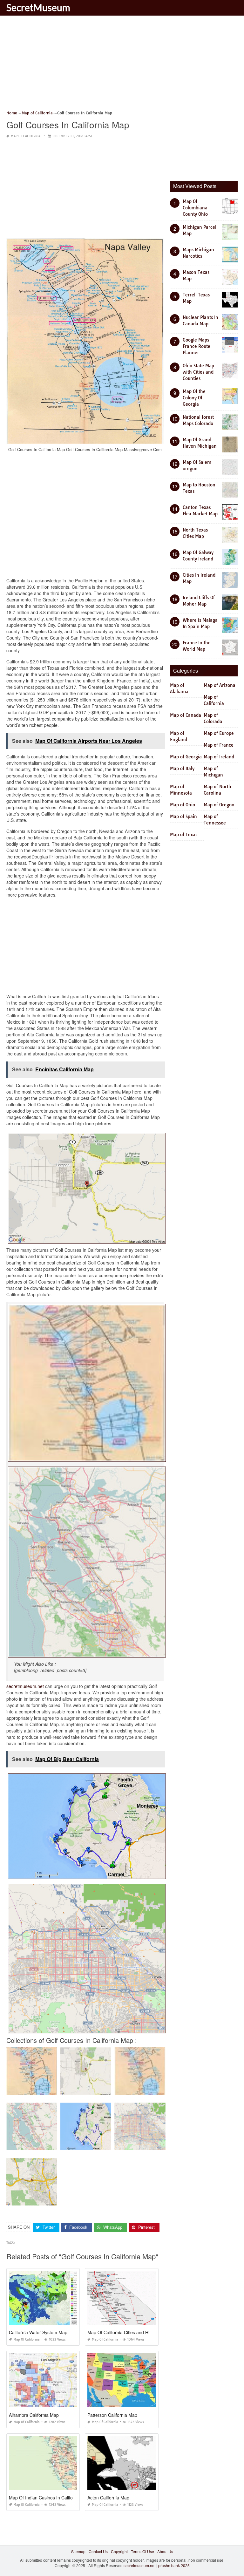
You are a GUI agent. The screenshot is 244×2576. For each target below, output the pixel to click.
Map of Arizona (220, 685)
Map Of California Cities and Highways (126, 2332)
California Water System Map (38, 2332)
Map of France (219, 745)
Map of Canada (186, 715)
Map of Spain (183, 817)
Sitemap (78, 2551)
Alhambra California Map (34, 2415)
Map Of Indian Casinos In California (45, 2498)
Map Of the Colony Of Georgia (194, 398)
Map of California (26, 136)
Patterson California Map (112, 2415)
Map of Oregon (219, 805)
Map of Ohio (183, 805)
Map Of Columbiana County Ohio (195, 208)
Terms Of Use (142, 2551)
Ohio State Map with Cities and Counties (198, 372)
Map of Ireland (219, 757)
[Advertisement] (122, 65)
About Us (165, 2551)
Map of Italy (182, 769)
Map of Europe (219, 733)
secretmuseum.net (25, 1686)
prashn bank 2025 (174, 2565)
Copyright (119, 2551)
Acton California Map (108, 2498)
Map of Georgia (186, 757)
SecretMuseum (38, 7)
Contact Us (98, 2551)
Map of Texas (184, 835)
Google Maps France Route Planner (197, 346)
